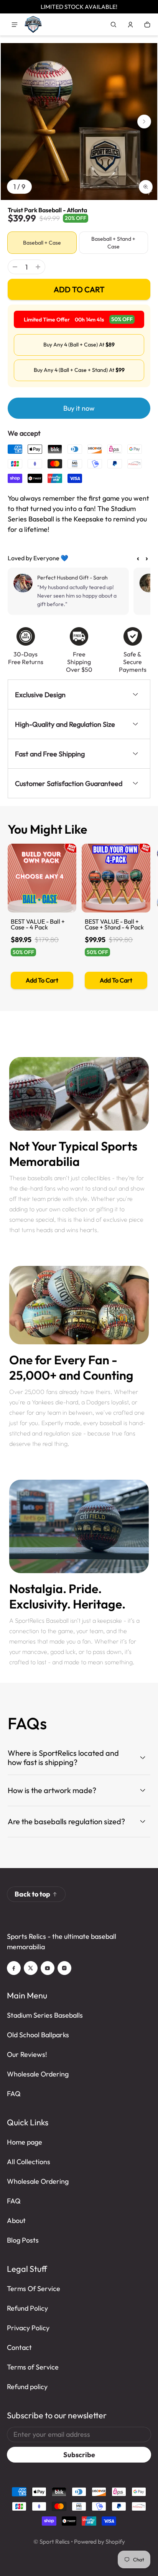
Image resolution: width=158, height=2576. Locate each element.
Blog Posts (23, 2240)
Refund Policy (27, 2308)
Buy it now (79, 408)
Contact (19, 2347)
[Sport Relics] (33, 24)
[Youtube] (48, 1968)
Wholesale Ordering (38, 2074)
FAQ (14, 2094)
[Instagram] (64, 1968)
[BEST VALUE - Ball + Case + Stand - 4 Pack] (116, 878)
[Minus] (15, 267)
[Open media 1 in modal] (79, 122)
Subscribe (79, 2455)
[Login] (130, 25)
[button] (114, 25)
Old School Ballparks (38, 2035)
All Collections (29, 2162)
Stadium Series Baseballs (45, 2015)
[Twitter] (31, 1968)
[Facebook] (14, 1968)
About (16, 2220)
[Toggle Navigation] (15, 25)
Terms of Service (33, 2367)
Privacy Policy (28, 2328)
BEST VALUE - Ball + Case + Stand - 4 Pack (114, 924)
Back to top (32, 1894)
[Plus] (38, 267)
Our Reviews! (27, 2054)
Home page (25, 2142)
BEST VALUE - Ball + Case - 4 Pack (38, 924)
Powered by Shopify (100, 2542)
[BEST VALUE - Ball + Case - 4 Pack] (42, 878)
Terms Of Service (34, 2289)
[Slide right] (144, 122)
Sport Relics (55, 2542)
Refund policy (27, 2387)
